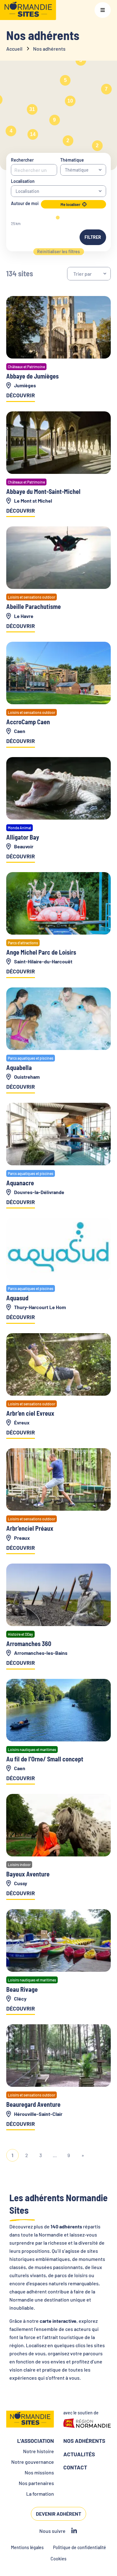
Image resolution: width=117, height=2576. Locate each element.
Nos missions (39, 2472)
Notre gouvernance (33, 2462)
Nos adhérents (84, 2441)
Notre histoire (39, 2451)
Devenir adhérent (58, 2514)
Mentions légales (27, 2547)
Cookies (58, 2559)
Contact (75, 2467)
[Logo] (28, 10)
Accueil (14, 49)
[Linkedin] (74, 2531)
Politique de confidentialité (80, 2547)
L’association (36, 2441)
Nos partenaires (36, 2483)
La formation (40, 2494)
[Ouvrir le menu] (103, 10)
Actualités (79, 2454)
